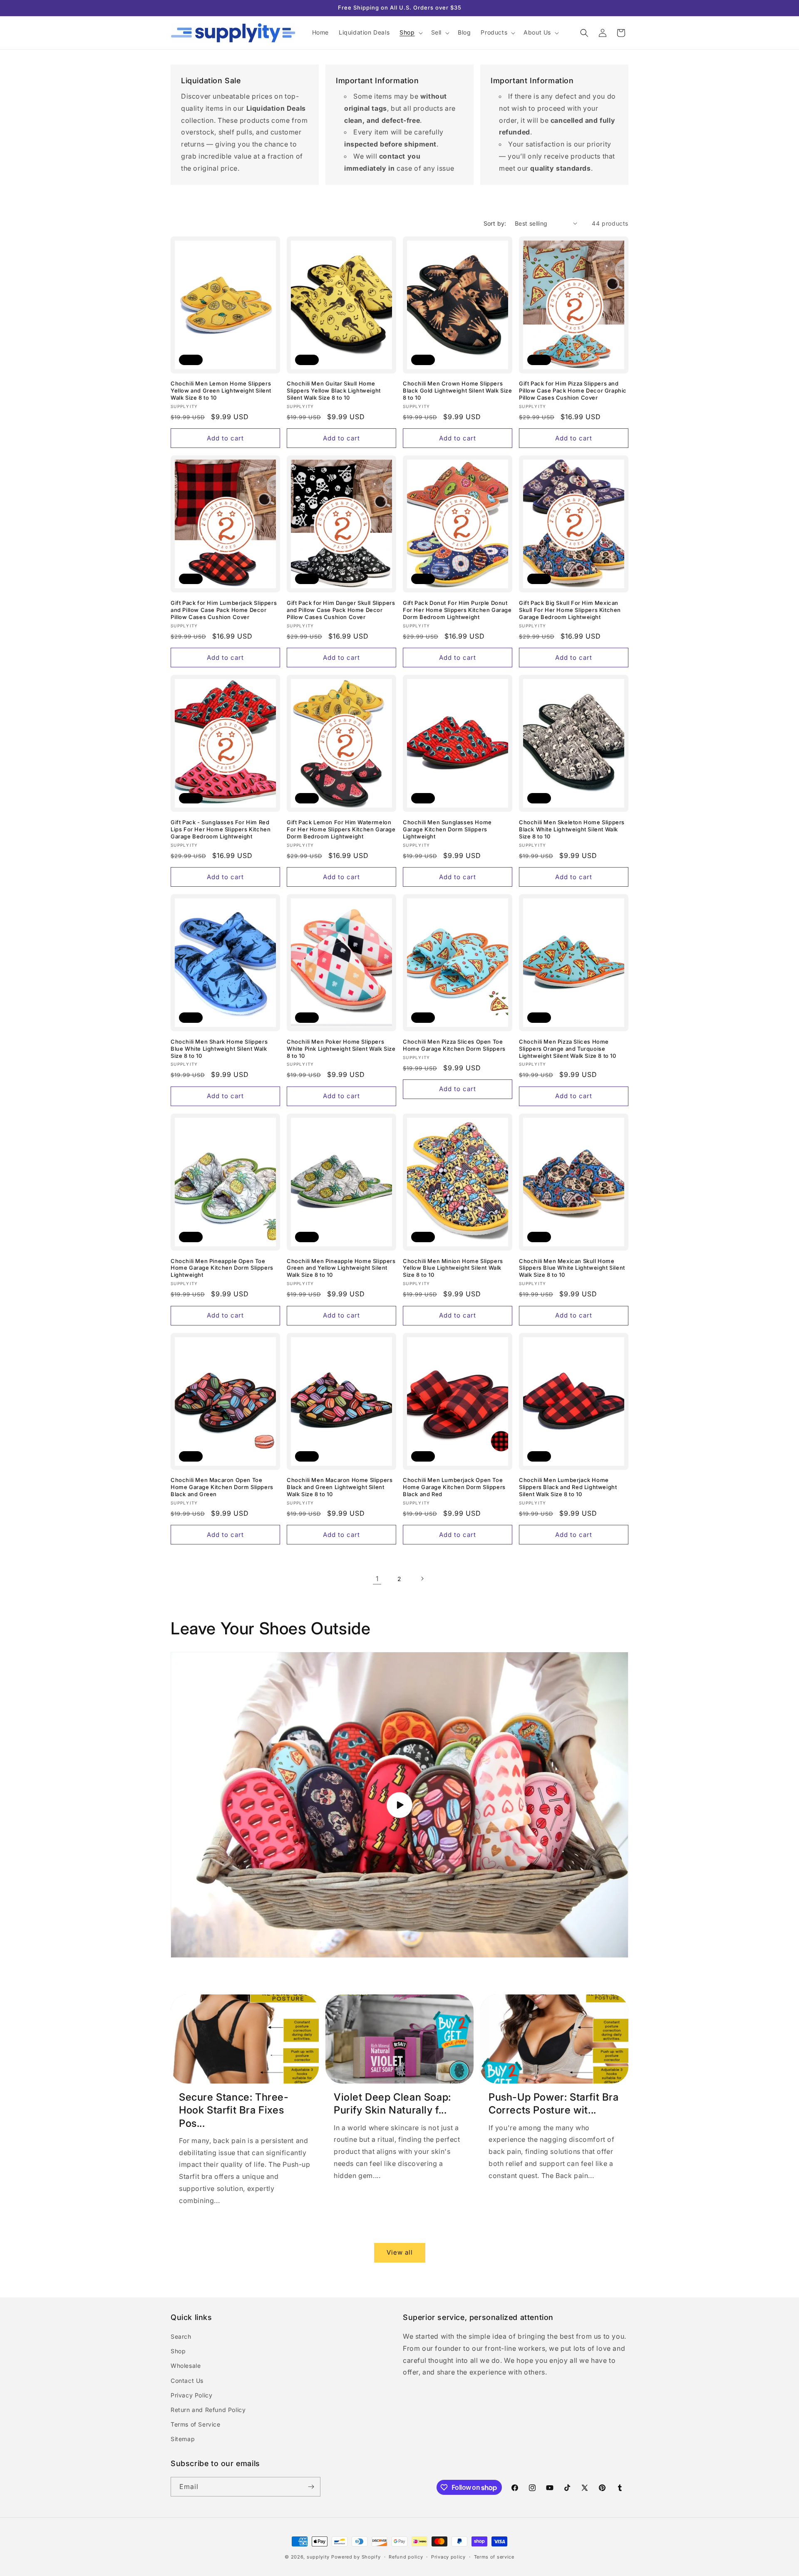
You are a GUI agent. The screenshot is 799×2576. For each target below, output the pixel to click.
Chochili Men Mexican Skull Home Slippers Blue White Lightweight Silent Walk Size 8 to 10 (572, 1268)
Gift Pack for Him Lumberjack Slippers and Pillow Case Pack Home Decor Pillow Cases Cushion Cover (224, 610)
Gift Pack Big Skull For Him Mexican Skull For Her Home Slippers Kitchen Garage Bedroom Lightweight (570, 610)
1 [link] (377, 1579)
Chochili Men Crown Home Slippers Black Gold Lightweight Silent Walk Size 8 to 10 (457, 390)
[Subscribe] (311, 2487)
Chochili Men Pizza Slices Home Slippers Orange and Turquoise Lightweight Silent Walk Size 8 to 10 (568, 1049)
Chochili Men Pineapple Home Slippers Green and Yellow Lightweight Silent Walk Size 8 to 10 (341, 1268)
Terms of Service (196, 2424)
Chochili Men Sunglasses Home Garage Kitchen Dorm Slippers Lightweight (447, 829)
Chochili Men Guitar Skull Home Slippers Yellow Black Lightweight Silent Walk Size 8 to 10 (334, 390)
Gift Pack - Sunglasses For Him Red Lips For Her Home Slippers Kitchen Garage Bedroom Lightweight (221, 829)
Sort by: (495, 223)
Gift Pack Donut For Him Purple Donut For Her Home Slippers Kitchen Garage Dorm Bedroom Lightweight (457, 610)
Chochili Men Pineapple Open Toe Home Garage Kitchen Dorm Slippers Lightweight (222, 1268)
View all (400, 2252)
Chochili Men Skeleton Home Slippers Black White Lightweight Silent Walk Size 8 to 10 (572, 829)
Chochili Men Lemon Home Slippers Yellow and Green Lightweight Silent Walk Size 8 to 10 (221, 390)
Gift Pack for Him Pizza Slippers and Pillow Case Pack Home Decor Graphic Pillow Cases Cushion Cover (573, 390)
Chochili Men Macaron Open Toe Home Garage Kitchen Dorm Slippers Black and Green (222, 1487)
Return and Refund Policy (208, 2410)
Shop (178, 2351)
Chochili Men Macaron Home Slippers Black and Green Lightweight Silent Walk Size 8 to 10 (340, 1487)
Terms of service (494, 2557)
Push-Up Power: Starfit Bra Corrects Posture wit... (554, 2104)
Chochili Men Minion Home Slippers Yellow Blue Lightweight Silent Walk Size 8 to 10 (453, 1268)
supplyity (318, 2557)
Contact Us (187, 2381)
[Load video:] (399, 1805)
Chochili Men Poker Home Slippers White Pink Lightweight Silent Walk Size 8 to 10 (341, 1049)
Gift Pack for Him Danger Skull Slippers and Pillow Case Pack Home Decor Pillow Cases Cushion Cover (341, 610)
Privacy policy (448, 2557)
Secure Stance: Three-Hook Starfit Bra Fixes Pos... (234, 2110)
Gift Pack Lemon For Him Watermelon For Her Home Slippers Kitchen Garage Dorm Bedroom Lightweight (341, 829)
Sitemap (183, 2439)
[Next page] (422, 1579)
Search (181, 2336)
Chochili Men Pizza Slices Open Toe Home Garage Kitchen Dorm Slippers (454, 1045)
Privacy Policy (191, 2395)
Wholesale (186, 2366)
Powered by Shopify (356, 2557)
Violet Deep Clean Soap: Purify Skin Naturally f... (392, 2104)
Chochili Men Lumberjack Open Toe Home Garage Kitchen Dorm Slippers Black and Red (454, 1487)
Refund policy (406, 2557)
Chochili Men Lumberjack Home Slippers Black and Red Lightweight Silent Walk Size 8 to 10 (568, 1487)
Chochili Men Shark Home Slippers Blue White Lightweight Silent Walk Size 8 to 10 (219, 1049)
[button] (410, 32)
